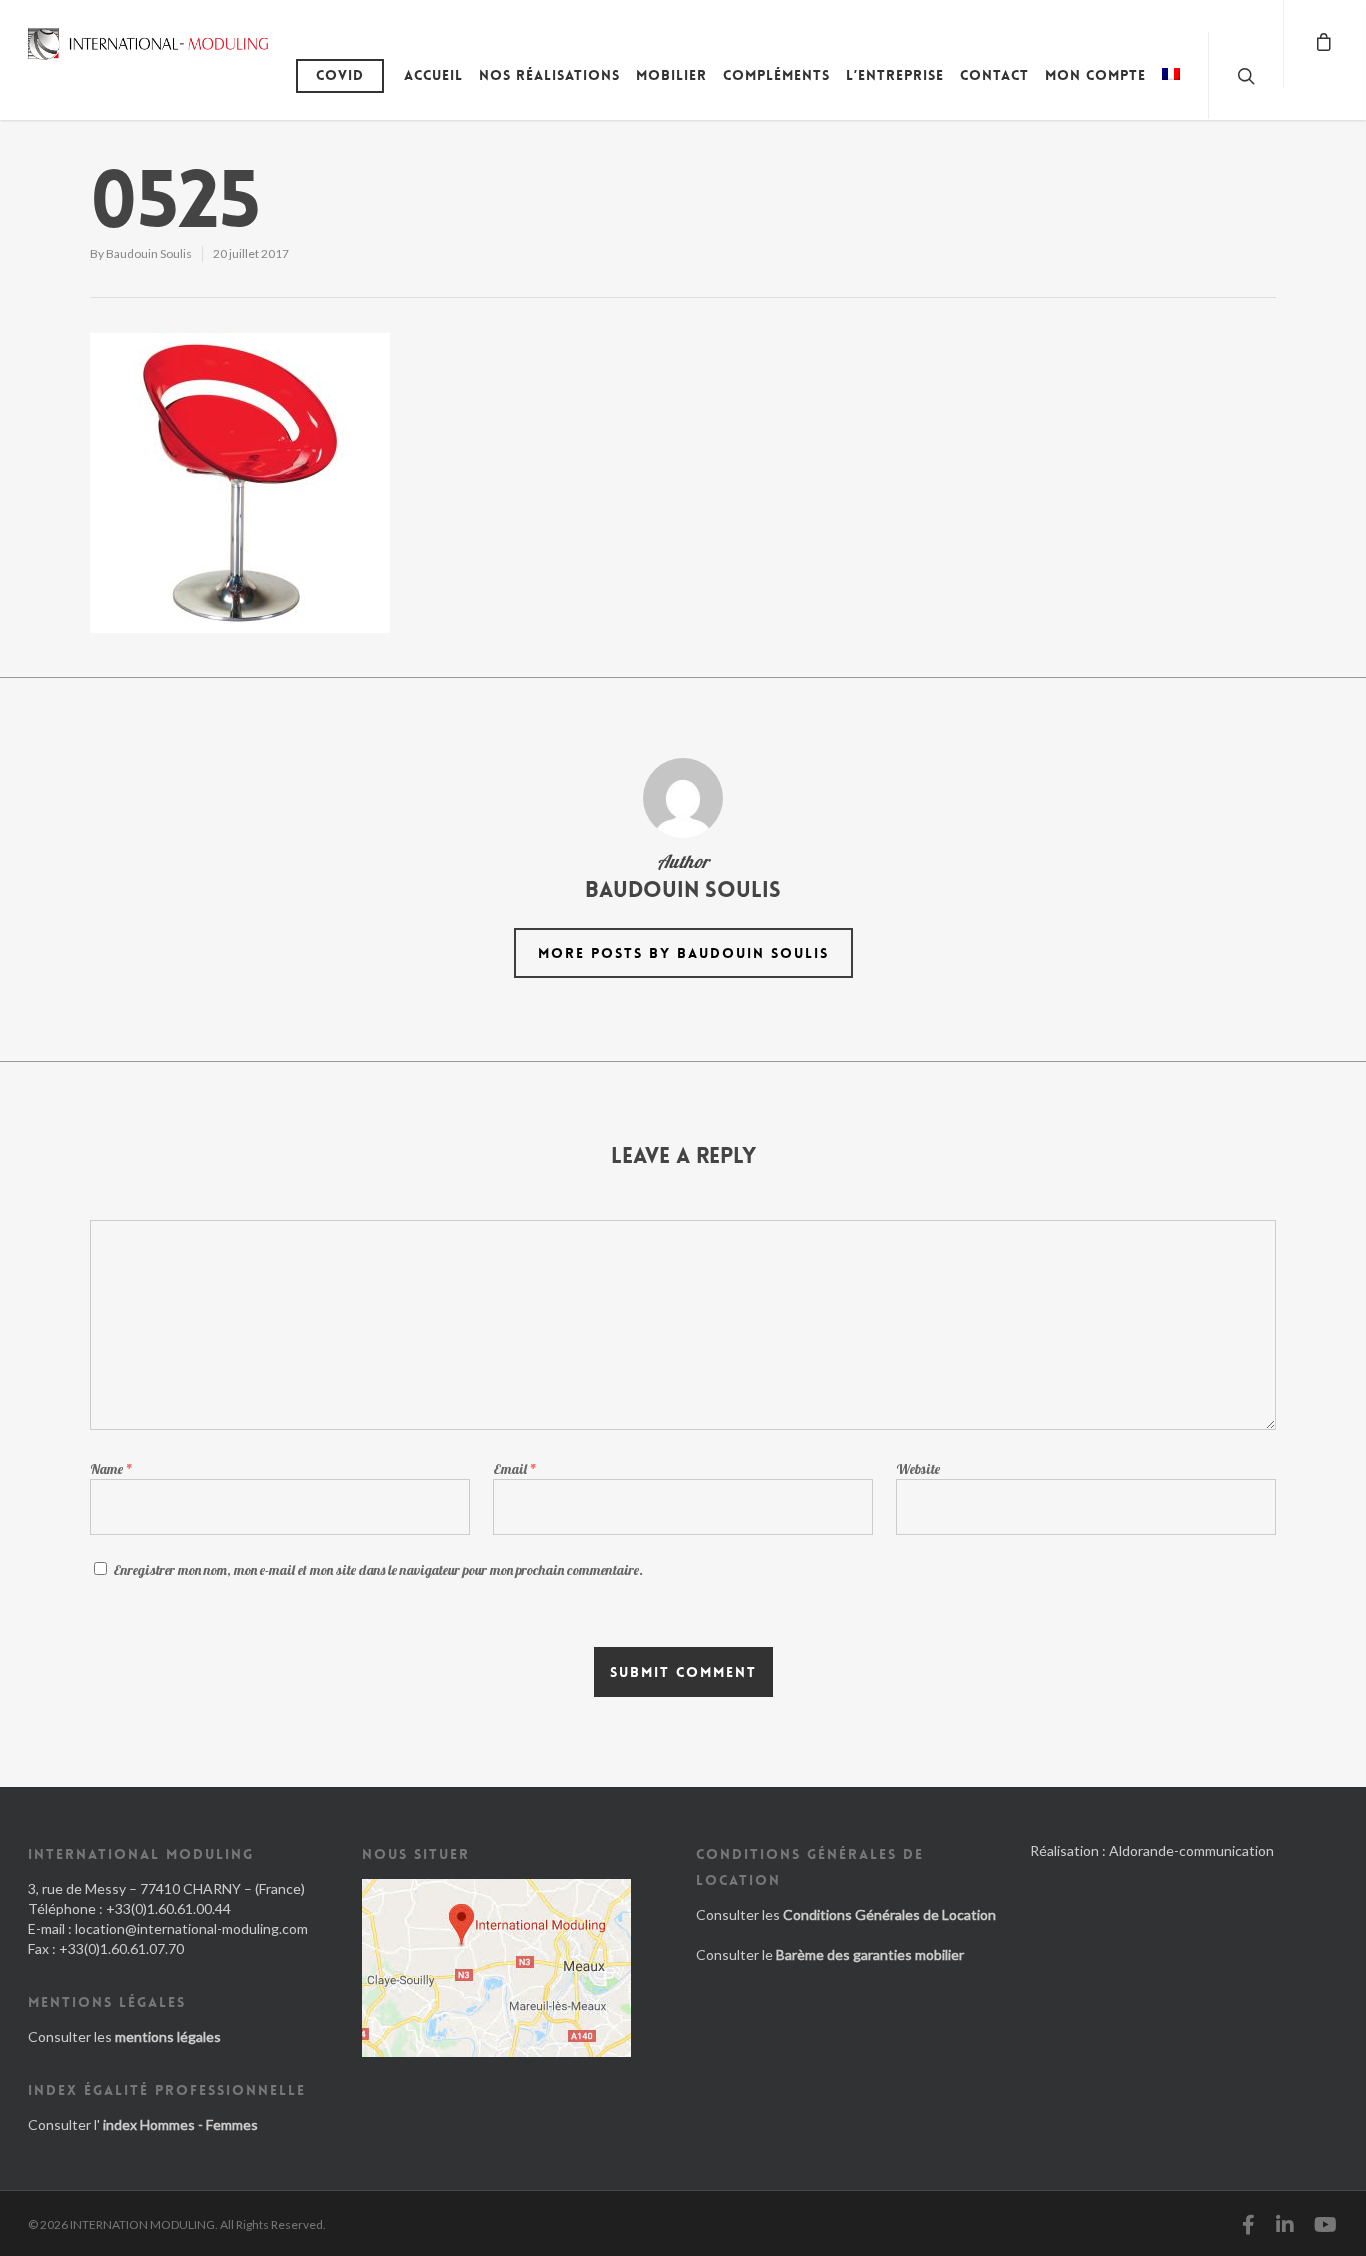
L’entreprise (895, 75)
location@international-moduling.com (191, 1928)
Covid (340, 75)
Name (111, 1469)
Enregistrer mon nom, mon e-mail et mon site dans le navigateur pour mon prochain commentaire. (378, 1570)
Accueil (433, 75)
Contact (994, 75)
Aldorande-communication (1191, 1850)
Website (918, 1469)
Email (515, 1469)
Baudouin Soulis (149, 253)
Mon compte (1095, 75)
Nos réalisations (549, 75)
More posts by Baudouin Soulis (683, 953)
